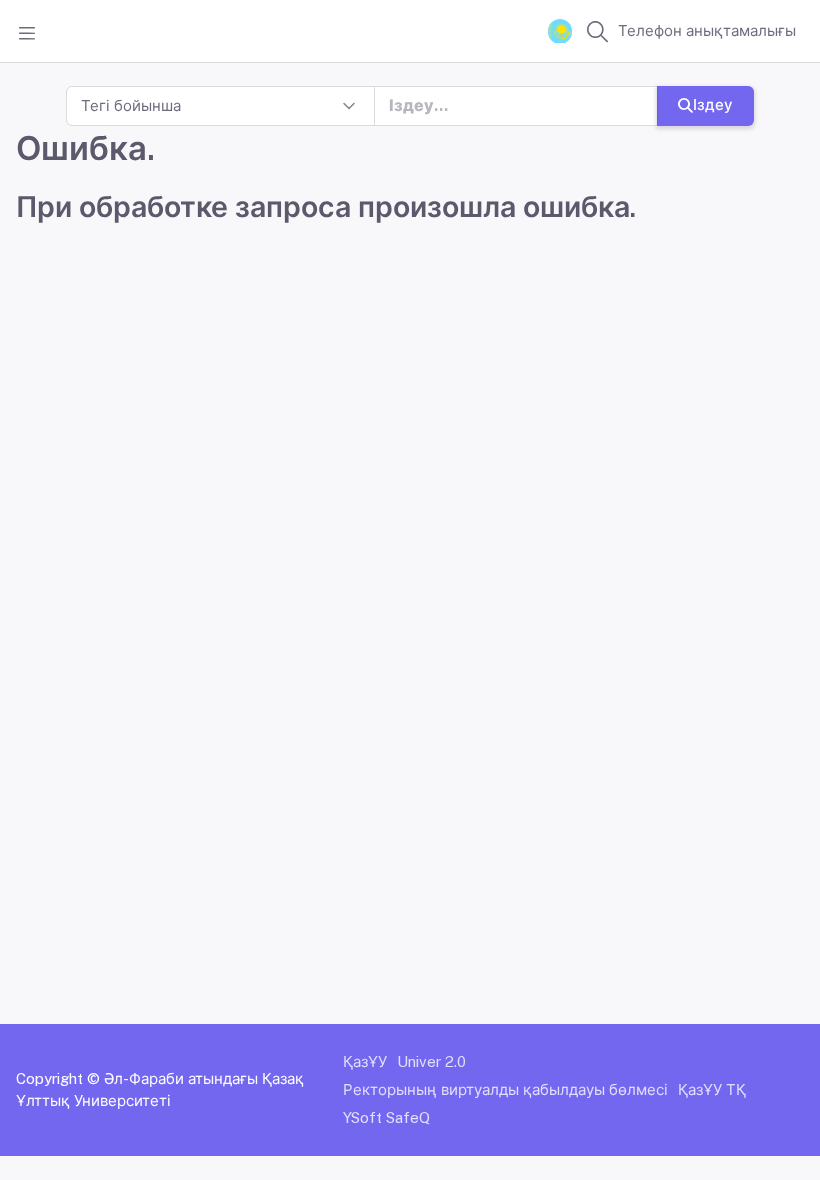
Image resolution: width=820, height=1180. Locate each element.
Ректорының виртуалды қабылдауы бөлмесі (505, 1089)
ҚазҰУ (365, 1061)
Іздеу (713, 104)
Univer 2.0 (431, 1061)
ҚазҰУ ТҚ (712, 1089)
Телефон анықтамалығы (707, 30)
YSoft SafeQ (386, 1117)
